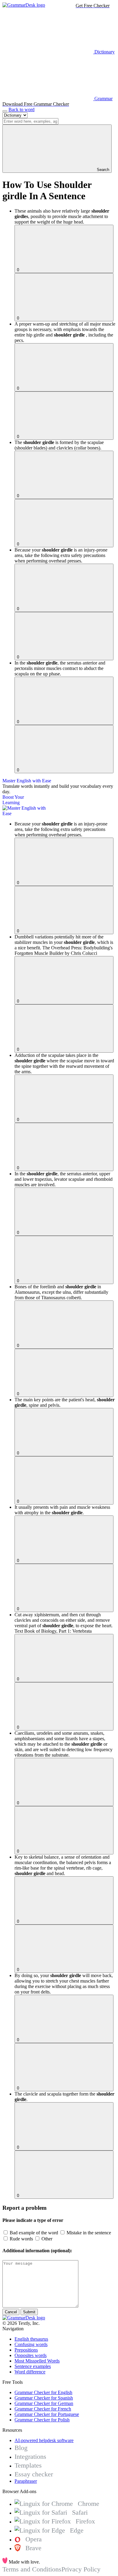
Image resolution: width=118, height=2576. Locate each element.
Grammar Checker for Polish (42, 2420)
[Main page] (24, 5)
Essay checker (34, 2474)
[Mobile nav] (5, 111)
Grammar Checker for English (43, 2392)
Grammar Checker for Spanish (44, 2398)
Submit (29, 2312)
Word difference (30, 2372)
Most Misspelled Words (37, 2361)
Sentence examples (33, 2366)
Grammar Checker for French (43, 2409)
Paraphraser (26, 2481)
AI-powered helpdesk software (44, 2440)
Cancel (11, 2312)
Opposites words (31, 2355)
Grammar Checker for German (44, 2403)
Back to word (21, 109)
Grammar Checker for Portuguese (47, 2414)
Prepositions (26, 2350)
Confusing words (31, 2344)
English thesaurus (31, 2339)
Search (102, 170)
